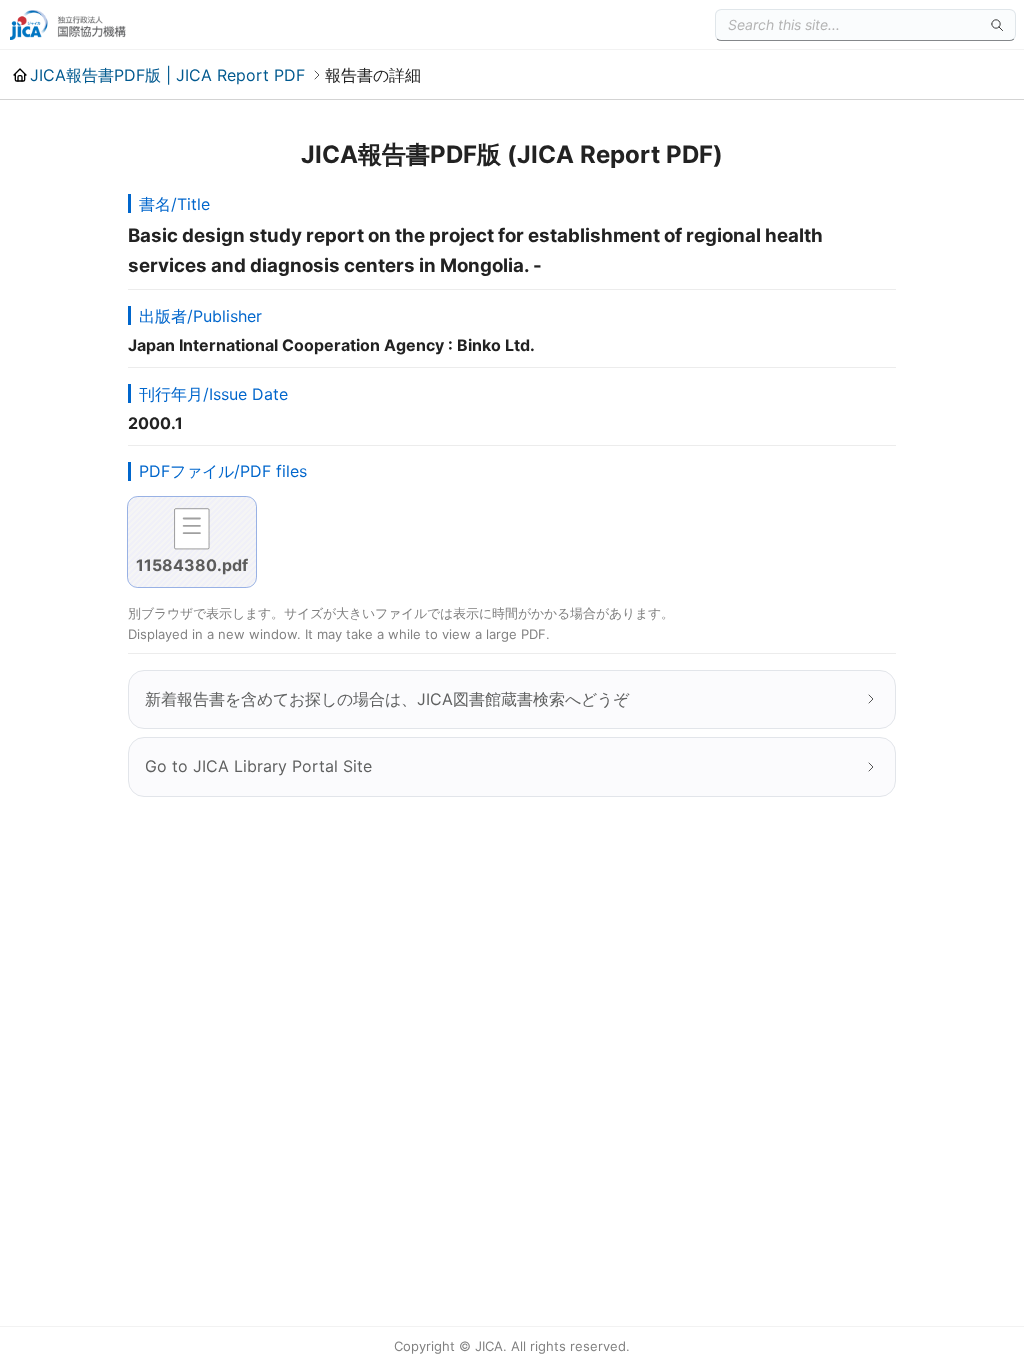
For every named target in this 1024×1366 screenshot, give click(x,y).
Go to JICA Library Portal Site (258, 766)
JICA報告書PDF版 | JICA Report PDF (167, 75)
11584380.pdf (192, 565)
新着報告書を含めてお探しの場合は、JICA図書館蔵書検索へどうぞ (387, 699)
